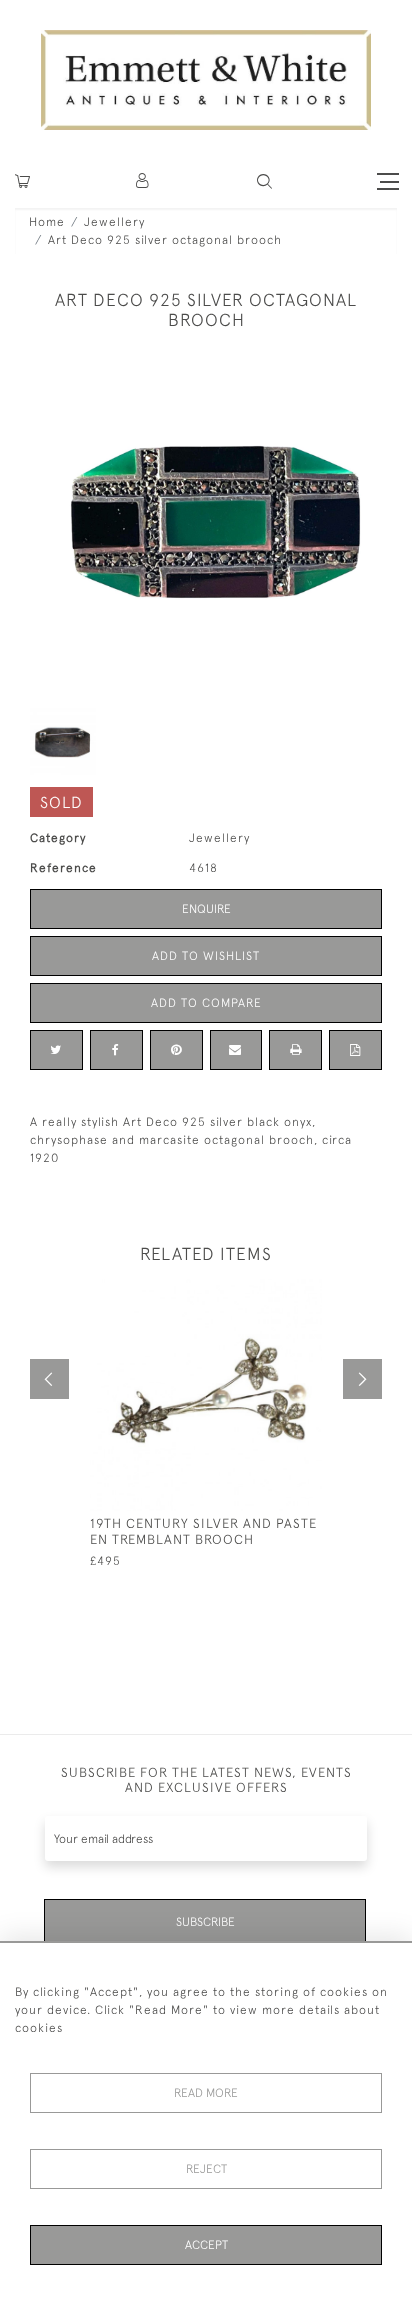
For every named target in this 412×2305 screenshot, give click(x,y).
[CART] (22, 181)
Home (47, 222)
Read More (206, 2093)
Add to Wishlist (206, 956)
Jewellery (114, 222)
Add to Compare (206, 1003)
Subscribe (205, 1922)
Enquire (206, 909)
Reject (206, 2169)
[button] (264, 181)
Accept (206, 2245)
